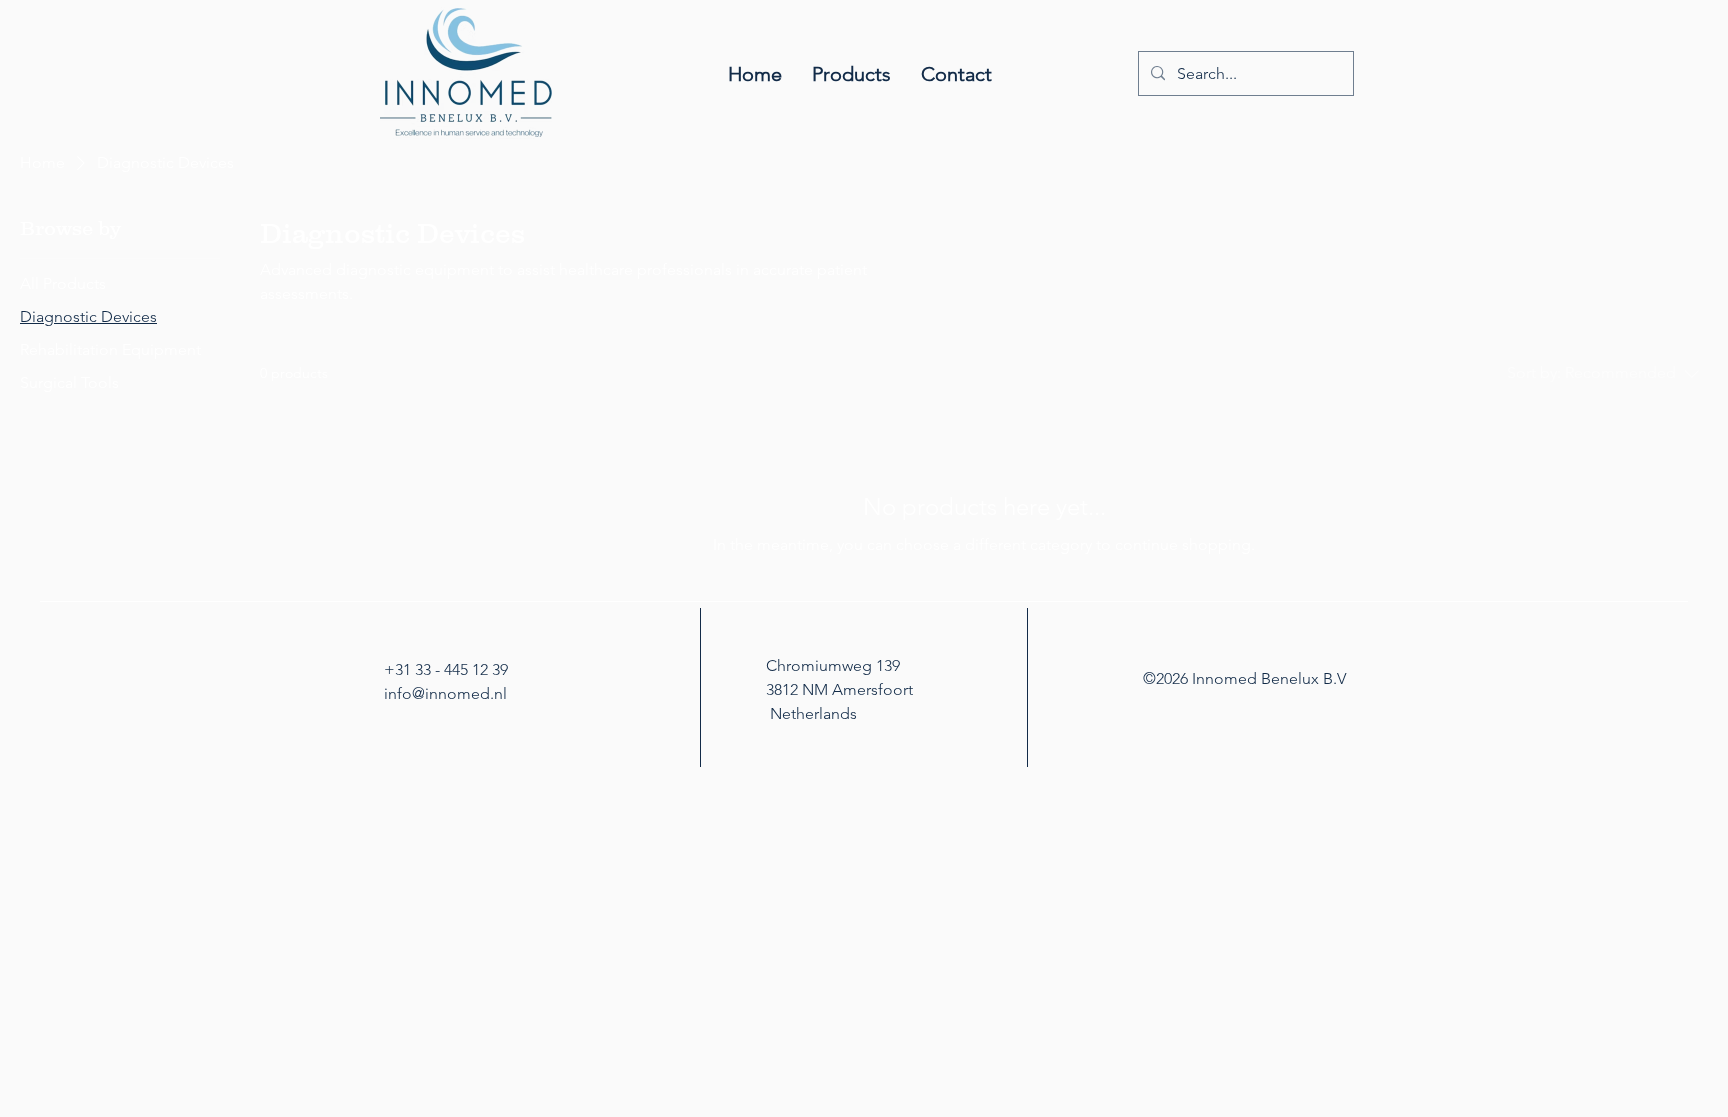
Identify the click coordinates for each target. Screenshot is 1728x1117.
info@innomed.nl (445, 693)
